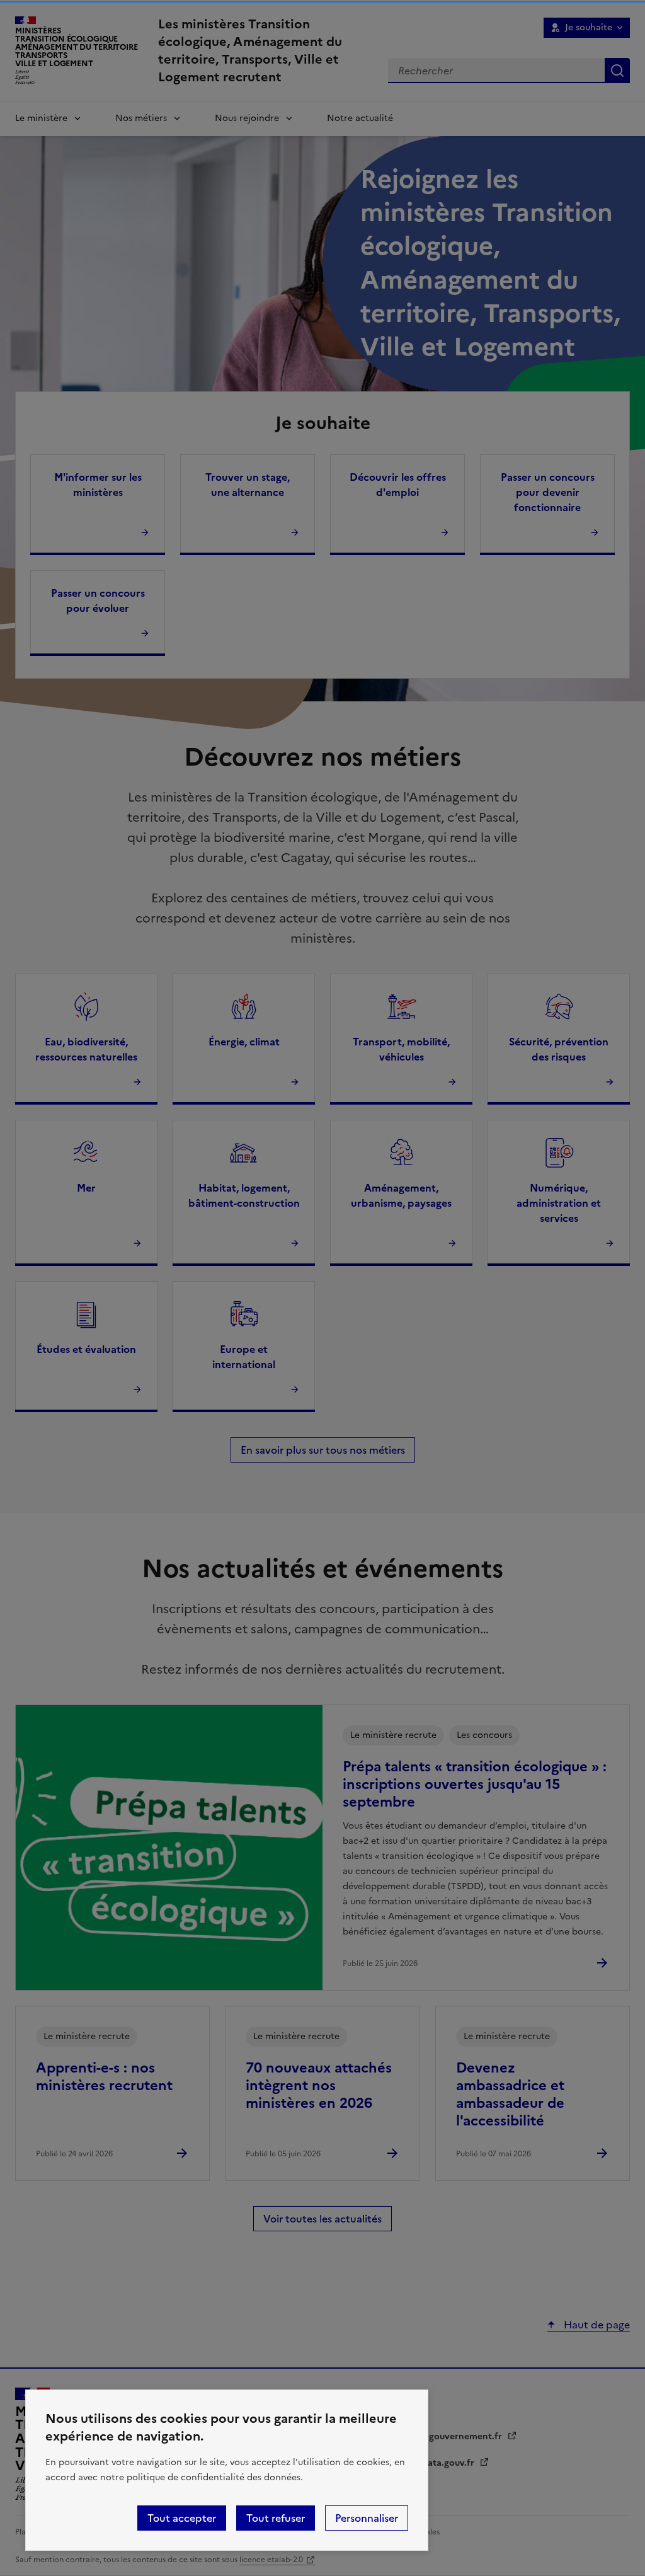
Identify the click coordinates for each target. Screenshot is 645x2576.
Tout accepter (182, 2518)
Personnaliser (367, 2518)
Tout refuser (276, 2518)
